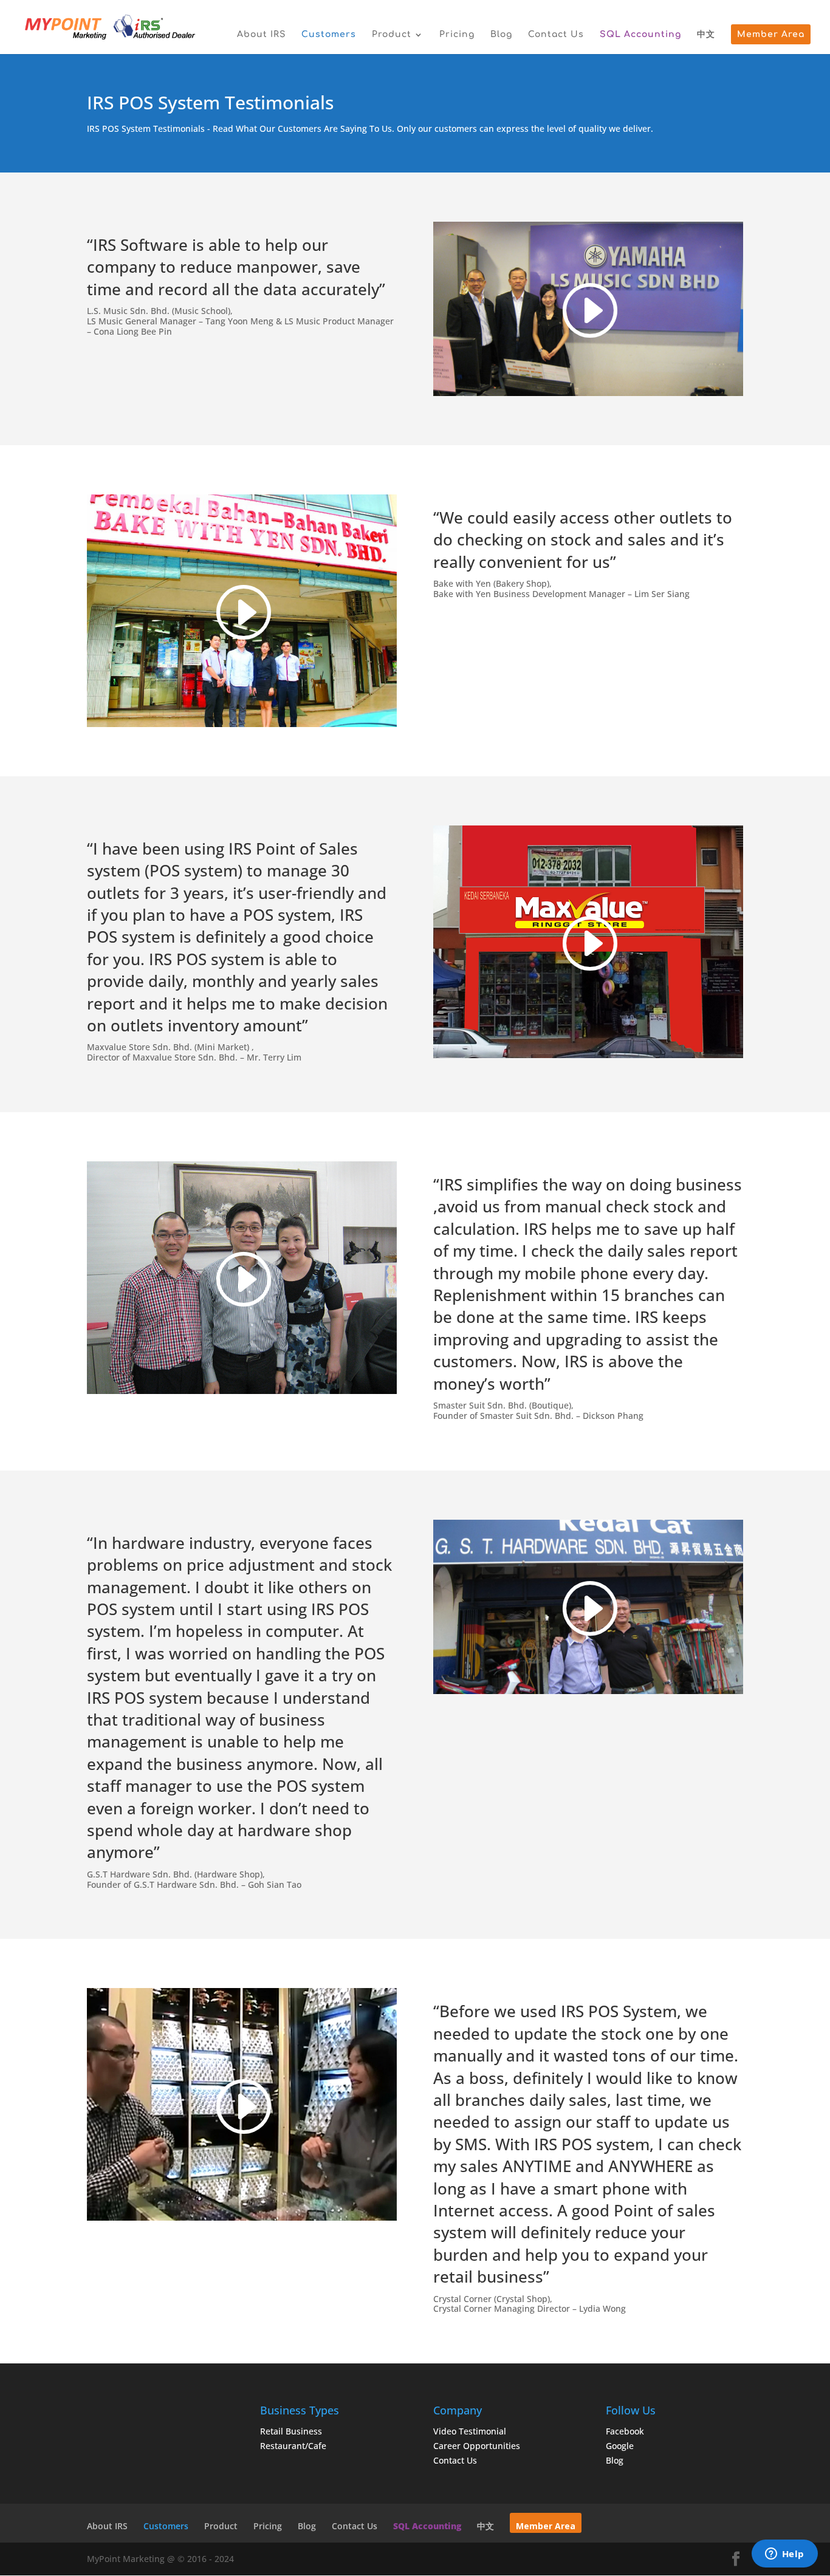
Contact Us (556, 35)
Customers (329, 35)
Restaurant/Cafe (293, 2446)
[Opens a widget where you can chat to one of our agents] (784, 2555)
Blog (501, 35)
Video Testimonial (470, 2431)
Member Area (771, 35)
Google (620, 2446)
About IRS (261, 35)
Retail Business (291, 2431)
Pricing (457, 35)
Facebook (625, 2431)
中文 (706, 35)
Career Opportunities (477, 2446)
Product (392, 35)
